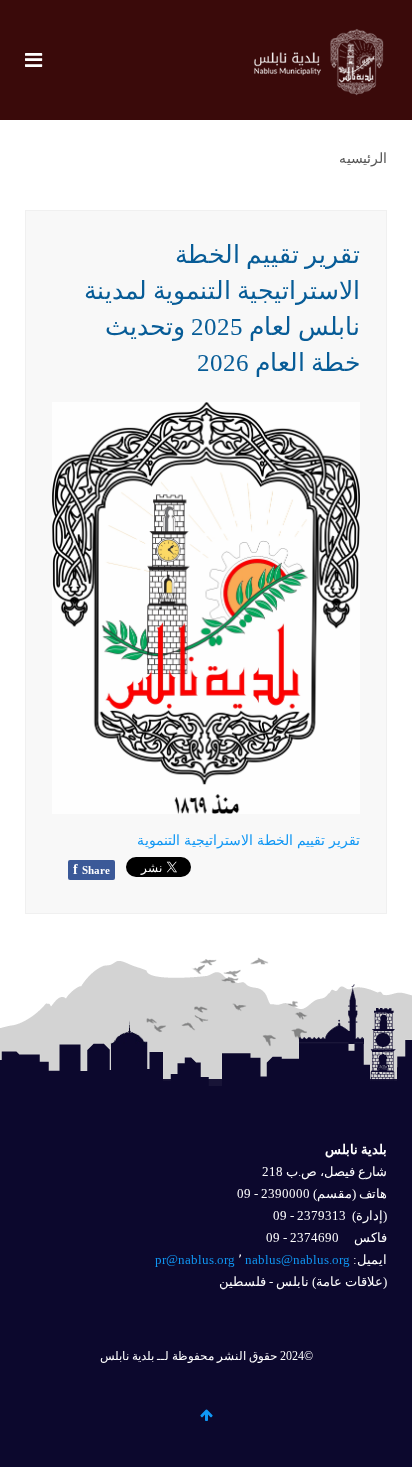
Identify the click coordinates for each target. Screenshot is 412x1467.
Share (91, 869)
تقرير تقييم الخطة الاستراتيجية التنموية (248, 840)
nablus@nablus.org (297, 1259)
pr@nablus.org (195, 1259)
